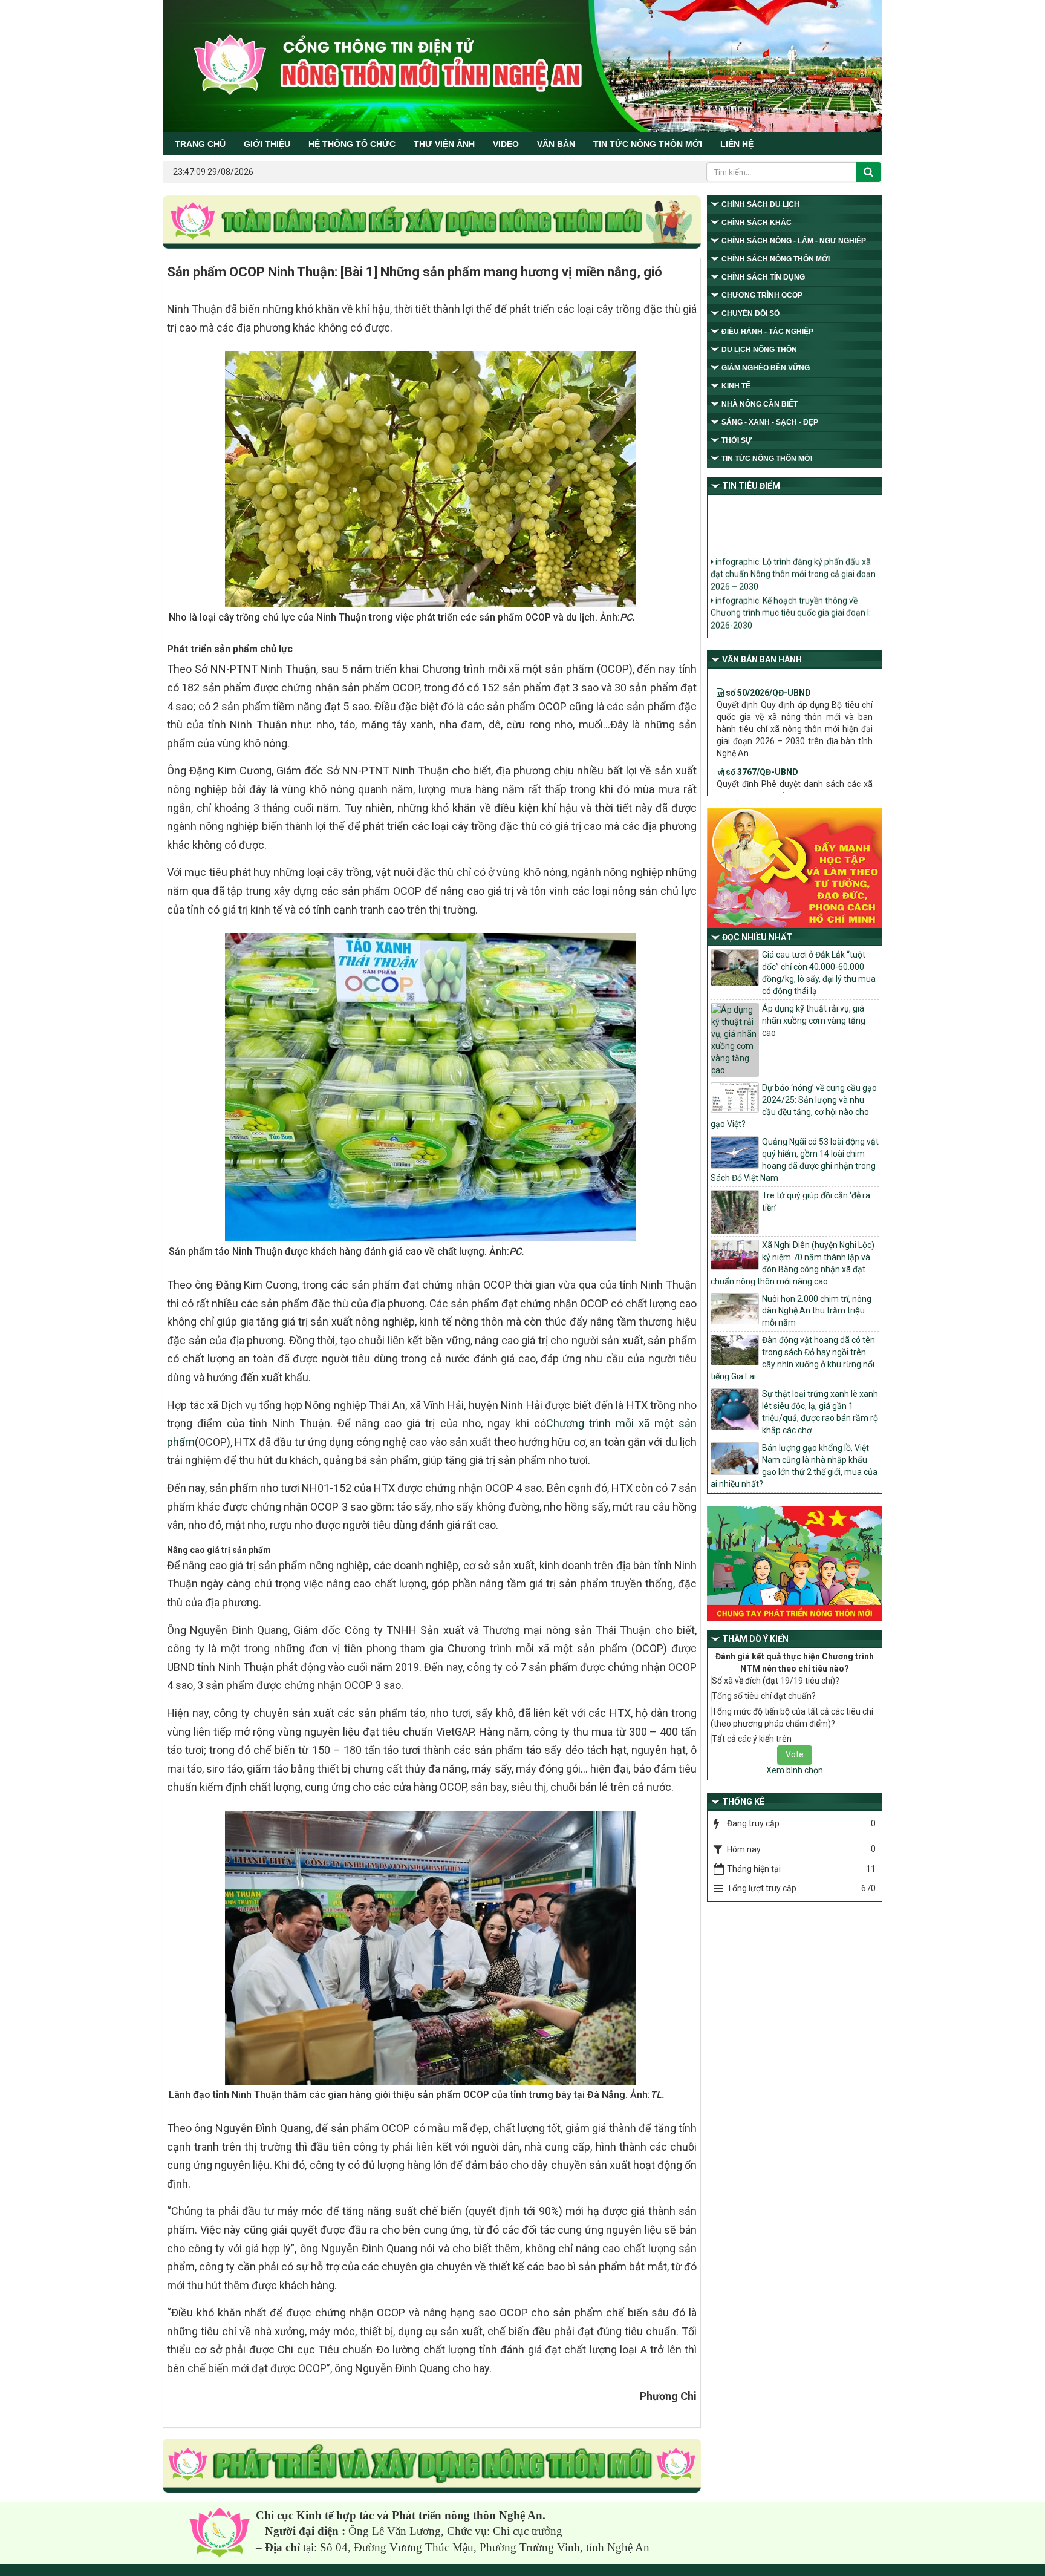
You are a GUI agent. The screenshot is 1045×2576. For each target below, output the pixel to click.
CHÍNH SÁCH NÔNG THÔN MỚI (776, 259)
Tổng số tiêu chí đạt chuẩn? (764, 1696)
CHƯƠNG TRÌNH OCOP (762, 295)
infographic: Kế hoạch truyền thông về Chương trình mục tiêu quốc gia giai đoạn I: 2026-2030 (791, 588)
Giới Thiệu (267, 144)
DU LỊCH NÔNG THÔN (759, 350)
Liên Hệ (737, 144)
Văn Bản (556, 144)
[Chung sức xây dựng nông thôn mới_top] (432, 223)
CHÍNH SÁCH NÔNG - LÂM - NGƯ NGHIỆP (794, 241)
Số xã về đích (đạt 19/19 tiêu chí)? (776, 1681)
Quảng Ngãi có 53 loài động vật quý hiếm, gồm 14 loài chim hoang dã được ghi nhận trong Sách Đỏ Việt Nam (795, 1160)
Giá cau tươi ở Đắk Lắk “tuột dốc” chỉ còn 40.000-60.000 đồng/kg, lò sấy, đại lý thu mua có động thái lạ (819, 973)
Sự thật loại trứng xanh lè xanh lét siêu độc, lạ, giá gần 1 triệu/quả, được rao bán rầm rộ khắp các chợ (820, 1412)
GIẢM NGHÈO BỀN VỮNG (766, 368)
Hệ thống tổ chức (352, 144)
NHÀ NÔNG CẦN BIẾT (760, 404)
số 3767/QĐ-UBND (761, 726)
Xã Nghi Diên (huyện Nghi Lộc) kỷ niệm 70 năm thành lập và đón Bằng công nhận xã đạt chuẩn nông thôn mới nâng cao (793, 1263)
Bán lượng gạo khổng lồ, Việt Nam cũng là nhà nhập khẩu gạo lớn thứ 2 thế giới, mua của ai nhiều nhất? (794, 1466)
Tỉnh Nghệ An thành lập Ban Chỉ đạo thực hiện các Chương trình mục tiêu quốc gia (790, 621)
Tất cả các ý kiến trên (752, 1739)
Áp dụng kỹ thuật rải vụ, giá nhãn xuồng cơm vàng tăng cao (814, 1021)
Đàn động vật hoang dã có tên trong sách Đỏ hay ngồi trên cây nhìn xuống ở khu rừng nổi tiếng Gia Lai (793, 1358)
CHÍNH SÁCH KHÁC (757, 223)
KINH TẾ (736, 386)
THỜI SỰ (737, 440)
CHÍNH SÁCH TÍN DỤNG (763, 277)
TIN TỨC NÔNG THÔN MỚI (648, 144)
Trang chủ (200, 144)
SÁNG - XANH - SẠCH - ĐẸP (770, 422)
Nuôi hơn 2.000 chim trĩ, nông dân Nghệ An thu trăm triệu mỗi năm (817, 1311)
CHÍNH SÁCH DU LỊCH (760, 204)
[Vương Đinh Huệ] (432, 2466)
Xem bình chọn (795, 1770)
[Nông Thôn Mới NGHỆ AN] (220, 2532)
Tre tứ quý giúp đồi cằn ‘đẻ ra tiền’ (816, 1201)
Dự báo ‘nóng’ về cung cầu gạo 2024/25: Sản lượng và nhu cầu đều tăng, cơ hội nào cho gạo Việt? (794, 1106)
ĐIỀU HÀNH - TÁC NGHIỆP (767, 332)
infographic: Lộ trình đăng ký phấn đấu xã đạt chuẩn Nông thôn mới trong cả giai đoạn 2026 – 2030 (793, 550)
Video (506, 144)
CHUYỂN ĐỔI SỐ (750, 313)
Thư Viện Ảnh (444, 144)
